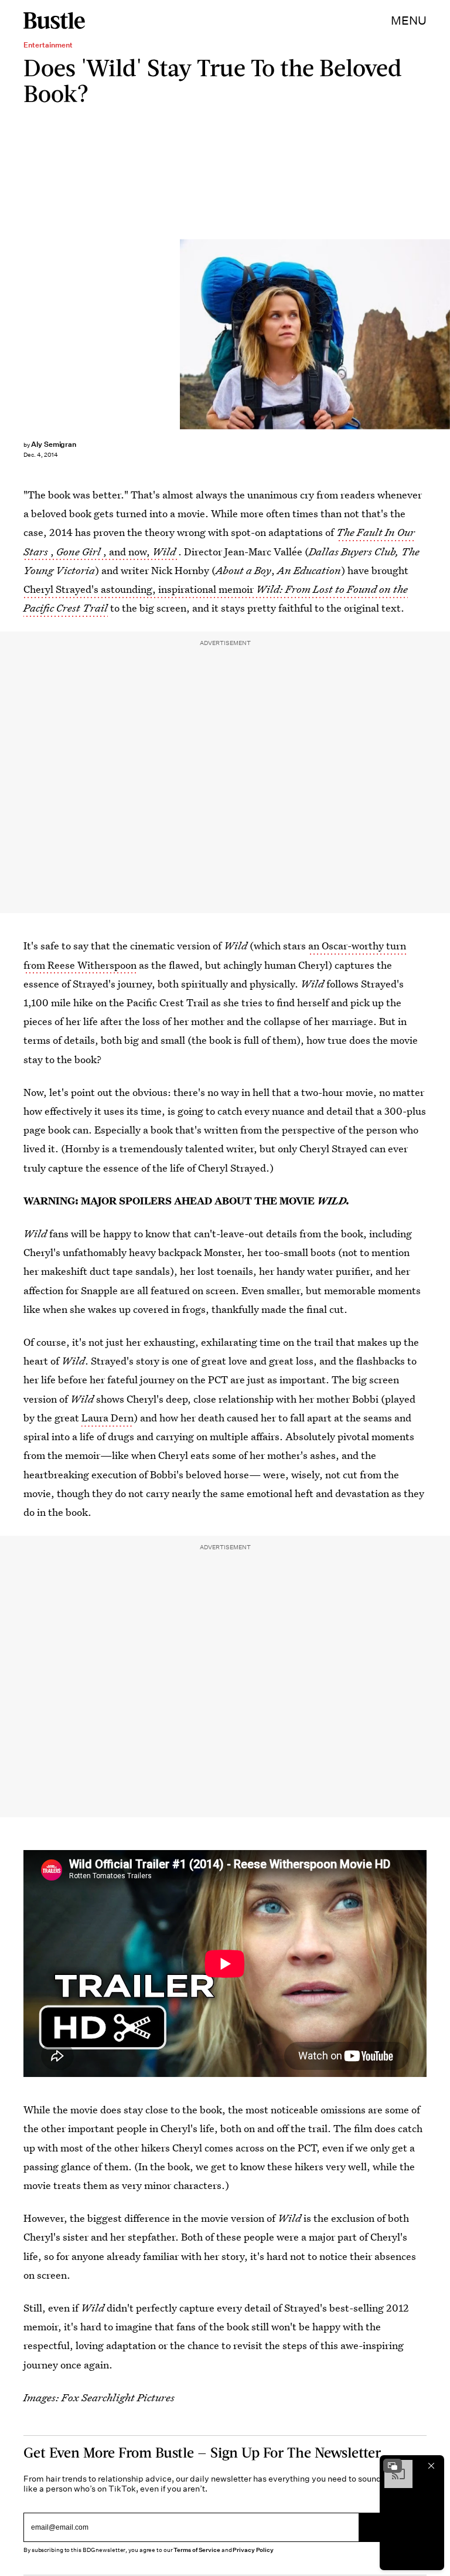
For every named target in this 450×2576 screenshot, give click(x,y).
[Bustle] (54, 21)
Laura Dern (108, 1418)
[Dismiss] (431, 2466)
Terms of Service (197, 2550)
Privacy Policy (253, 2550)
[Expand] (393, 2466)
